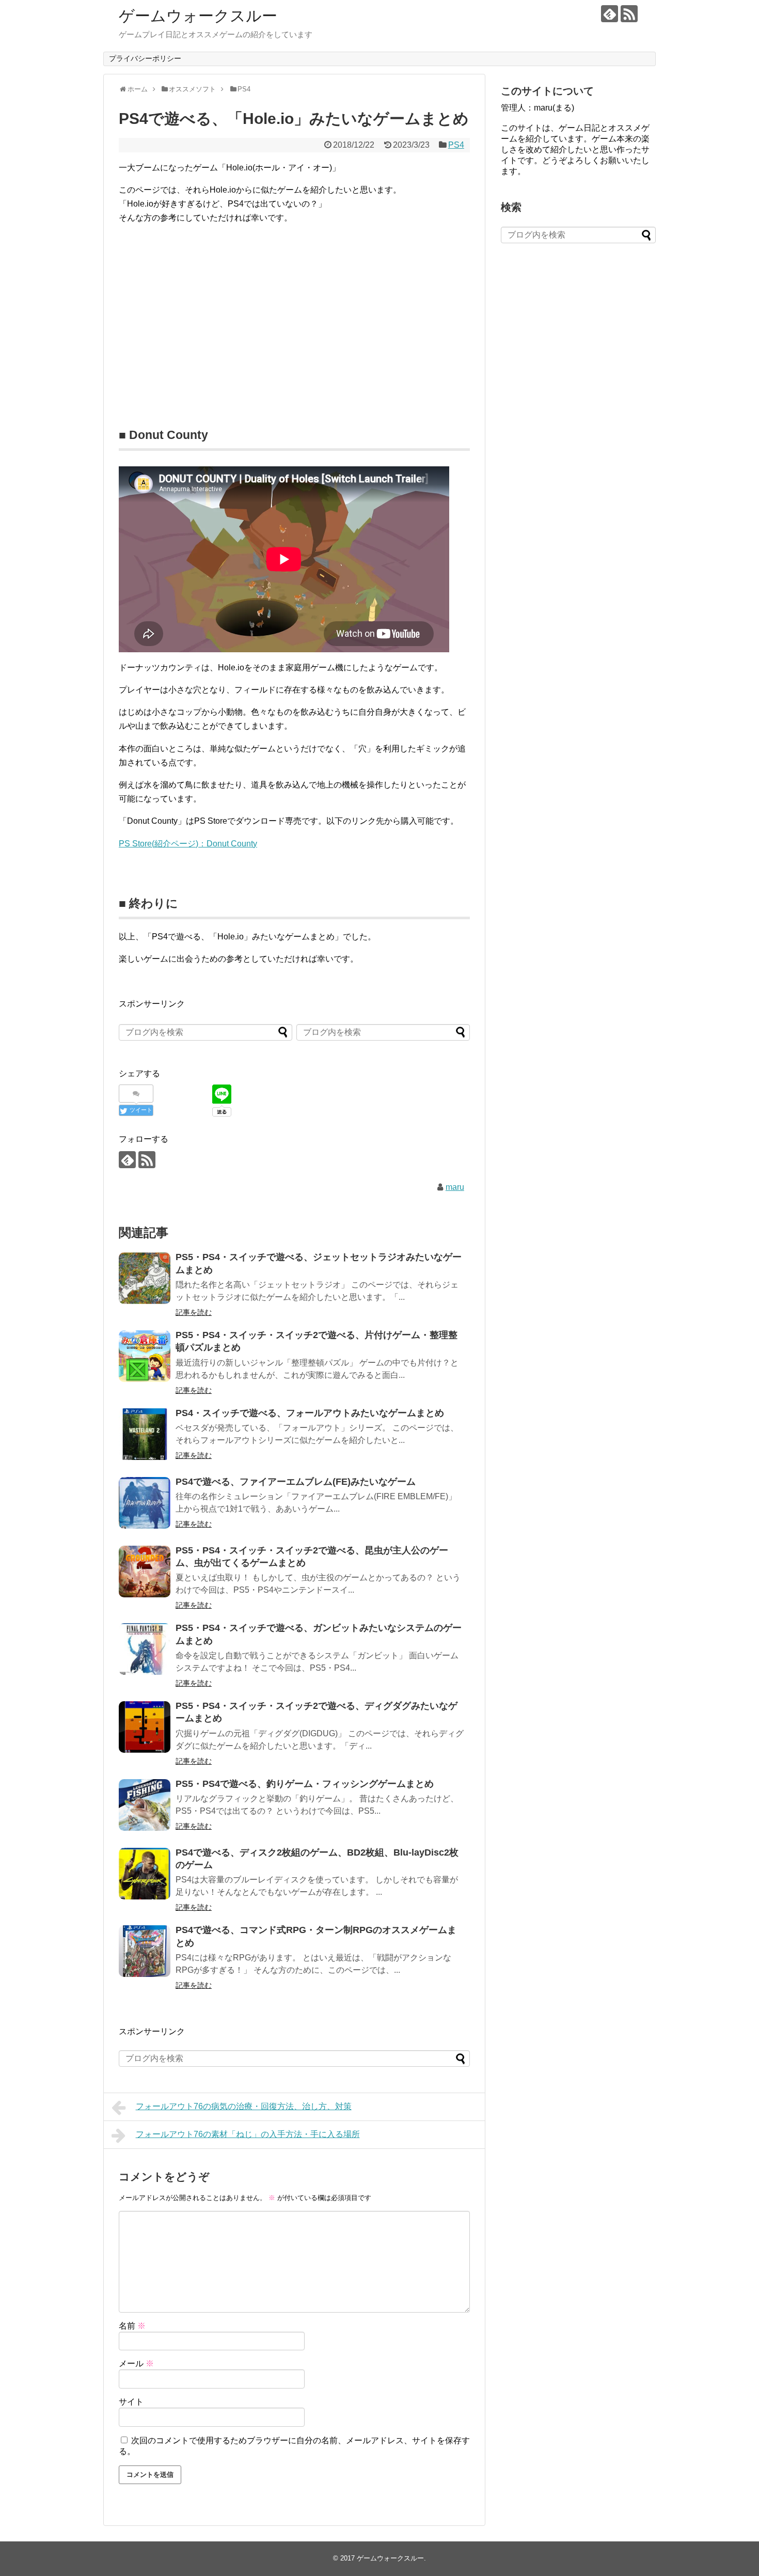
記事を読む (194, 1312)
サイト (131, 2402)
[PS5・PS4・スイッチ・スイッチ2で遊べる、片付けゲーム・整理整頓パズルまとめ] (145, 1356)
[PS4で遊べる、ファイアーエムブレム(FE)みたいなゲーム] (145, 1503)
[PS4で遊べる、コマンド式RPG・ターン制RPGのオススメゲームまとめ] (145, 1951)
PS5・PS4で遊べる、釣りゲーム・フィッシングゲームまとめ (305, 1784)
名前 (132, 2326)
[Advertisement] (205, 305)
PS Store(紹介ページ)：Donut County (188, 844)
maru (455, 1187)
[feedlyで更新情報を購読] (610, 14)
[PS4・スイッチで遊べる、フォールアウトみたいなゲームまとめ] (145, 1434)
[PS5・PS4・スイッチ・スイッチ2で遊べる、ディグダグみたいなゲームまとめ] (145, 1727)
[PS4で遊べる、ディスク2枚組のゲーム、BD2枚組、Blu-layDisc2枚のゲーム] (145, 1874)
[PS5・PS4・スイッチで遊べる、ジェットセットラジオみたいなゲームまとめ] (145, 1278)
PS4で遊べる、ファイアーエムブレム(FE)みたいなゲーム (296, 1482)
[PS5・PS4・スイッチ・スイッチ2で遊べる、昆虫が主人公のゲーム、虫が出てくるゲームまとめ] (145, 1572)
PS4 (456, 145)
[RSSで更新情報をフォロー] (629, 14)
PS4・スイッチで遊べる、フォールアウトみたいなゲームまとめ (310, 1413)
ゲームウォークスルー (198, 16)
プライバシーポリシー (145, 58)
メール (136, 2363)
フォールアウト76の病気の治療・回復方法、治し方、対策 (244, 2106)
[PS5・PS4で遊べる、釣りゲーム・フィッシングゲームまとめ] (145, 1805)
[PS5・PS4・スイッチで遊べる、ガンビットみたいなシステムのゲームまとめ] (145, 1649)
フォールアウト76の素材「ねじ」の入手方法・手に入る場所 (248, 2134)
